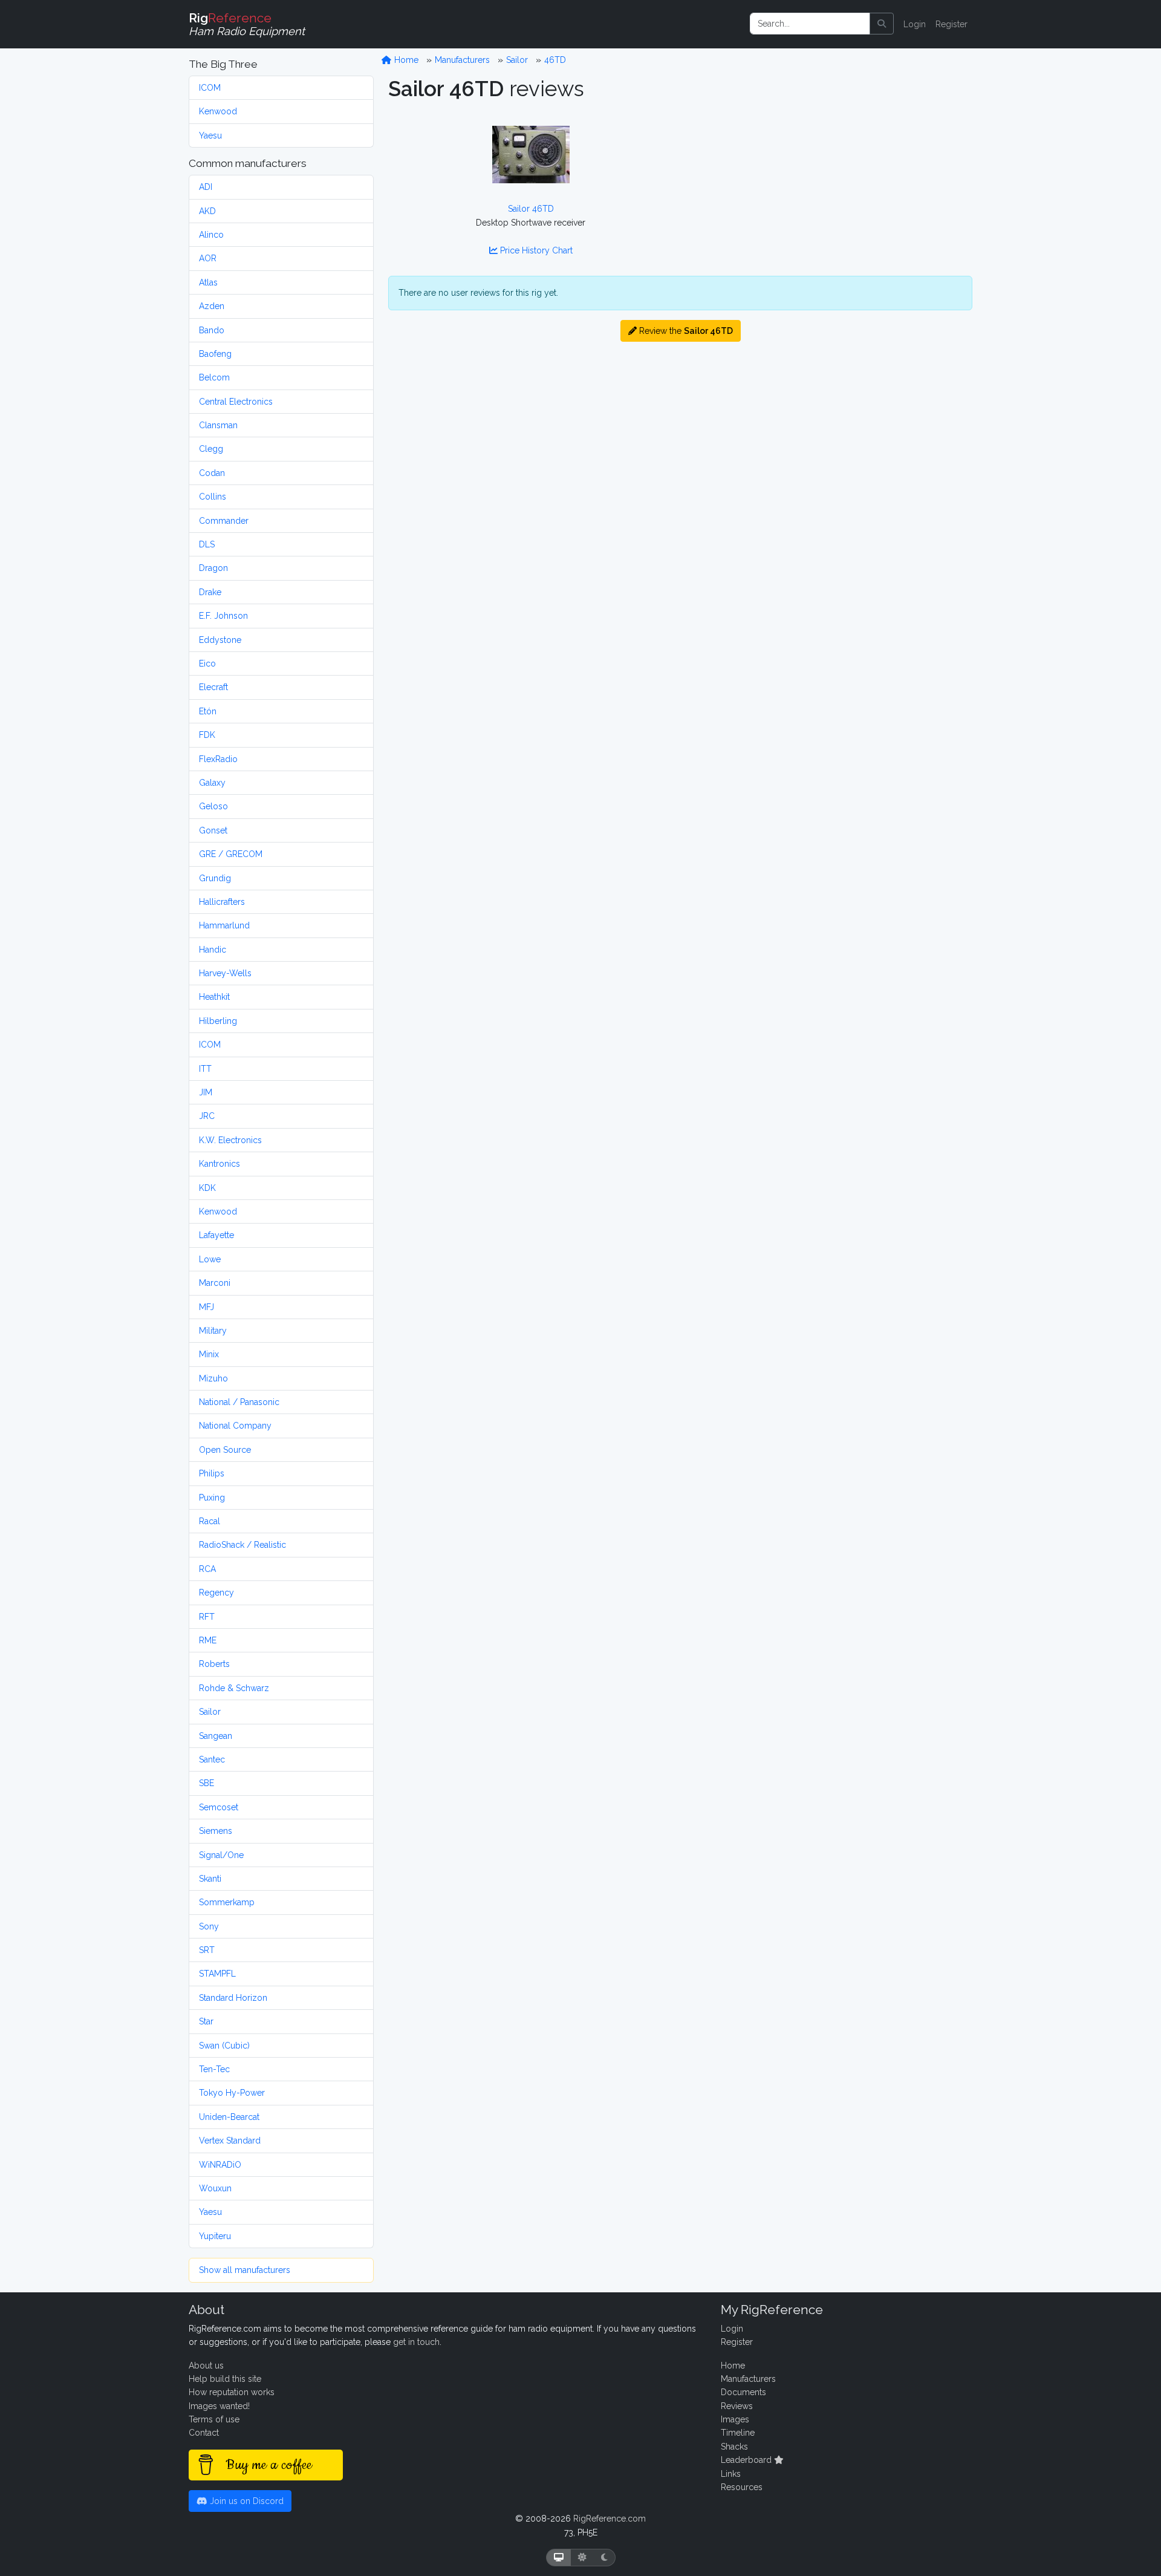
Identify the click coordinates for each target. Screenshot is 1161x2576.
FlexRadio (218, 759)
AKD (207, 211)
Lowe (210, 1259)
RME (208, 1640)
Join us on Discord (246, 2501)
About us (206, 2366)
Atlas (208, 282)
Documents (743, 2392)
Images (735, 2419)
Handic (213, 950)
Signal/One (221, 1855)
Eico (207, 664)
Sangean (216, 1736)
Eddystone (220, 640)
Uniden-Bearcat (229, 2117)
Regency (216, 1593)
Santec (212, 1759)
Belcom (214, 377)
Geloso (213, 806)
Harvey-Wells (225, 973)
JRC (207, 1116)
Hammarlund (224, 925)
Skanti (210, 1879)
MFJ (207, 1307)
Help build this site (225, 2379)
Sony (209, 1926)
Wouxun (215, 2188)
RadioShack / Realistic (242, 1545)
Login (915, 24)
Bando (212, 330)
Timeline (738, 2433)
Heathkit (214, 997)
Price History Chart (535, 250)
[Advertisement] (830, 191)
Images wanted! (219, 2406)
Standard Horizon (233, 1998)
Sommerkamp (227, 1902)
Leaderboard (747, 2460)
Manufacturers (462, 60)
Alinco (211, 235)
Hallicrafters (222, 902)
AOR (208, 258)
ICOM (210, 88)
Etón (208, 711)
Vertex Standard (230, 2141)
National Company (235, 1426)
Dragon (213, 568)
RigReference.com (610, 2519)
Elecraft (213, 687)
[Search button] (882, 24)
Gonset (213, 830)
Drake (210, 592)
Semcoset (219, 1807)
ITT (205, 1069)
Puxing (212, 1498)
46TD (555, 60)
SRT (207, 1950)
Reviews (737, 2406)
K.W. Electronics (230, 1140)
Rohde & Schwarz (234, 1688)
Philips (212, 1473)
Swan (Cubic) (224, 2046)
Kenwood (218, 111)
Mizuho (213, 1378)
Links (731, 2474)
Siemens (216, 1831)
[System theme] (559, 2558)
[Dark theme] (604, 2558)
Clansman (218, 425)
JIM (206, 1092)
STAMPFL (217, 1974)
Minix (209, 1354)
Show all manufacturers (245, 2270)
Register (951, 24)
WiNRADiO (220, 2165)
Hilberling (218, 1021)
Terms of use (214, 2419)
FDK (207, 735)
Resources (742, 2487)
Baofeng (215, 354)
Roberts (214, 1664)
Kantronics (220, 1164)
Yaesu (210, 135)
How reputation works (232, 2392)
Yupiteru (215, 2236)
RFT (207, 1617)
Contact (204, 2433)
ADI (206, 187)
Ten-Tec (214, 2069)
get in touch (416, 2342)
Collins (213, 497)
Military (213, 1331)
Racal (210, 1521)
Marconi (215, 1283)
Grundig (215, 878)
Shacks (734, 2447)
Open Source (225, 1450)
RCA (207, 1569)
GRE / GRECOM (231, 854)
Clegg (211, 449)
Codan (212, 473)
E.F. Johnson (223, 616)
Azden (212, 306)
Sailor (210, 1712)
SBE (207, 1783)
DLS (207, 544)
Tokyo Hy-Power (232, 2093)
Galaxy (212, 783)
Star (206, 2021)
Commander (224, 521)
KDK (207, 1188)
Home (405, 60)
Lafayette (216, 1235)
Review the (685, 331)
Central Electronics (236, 402)
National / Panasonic (239, 1402)
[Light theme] (582, 2558)
